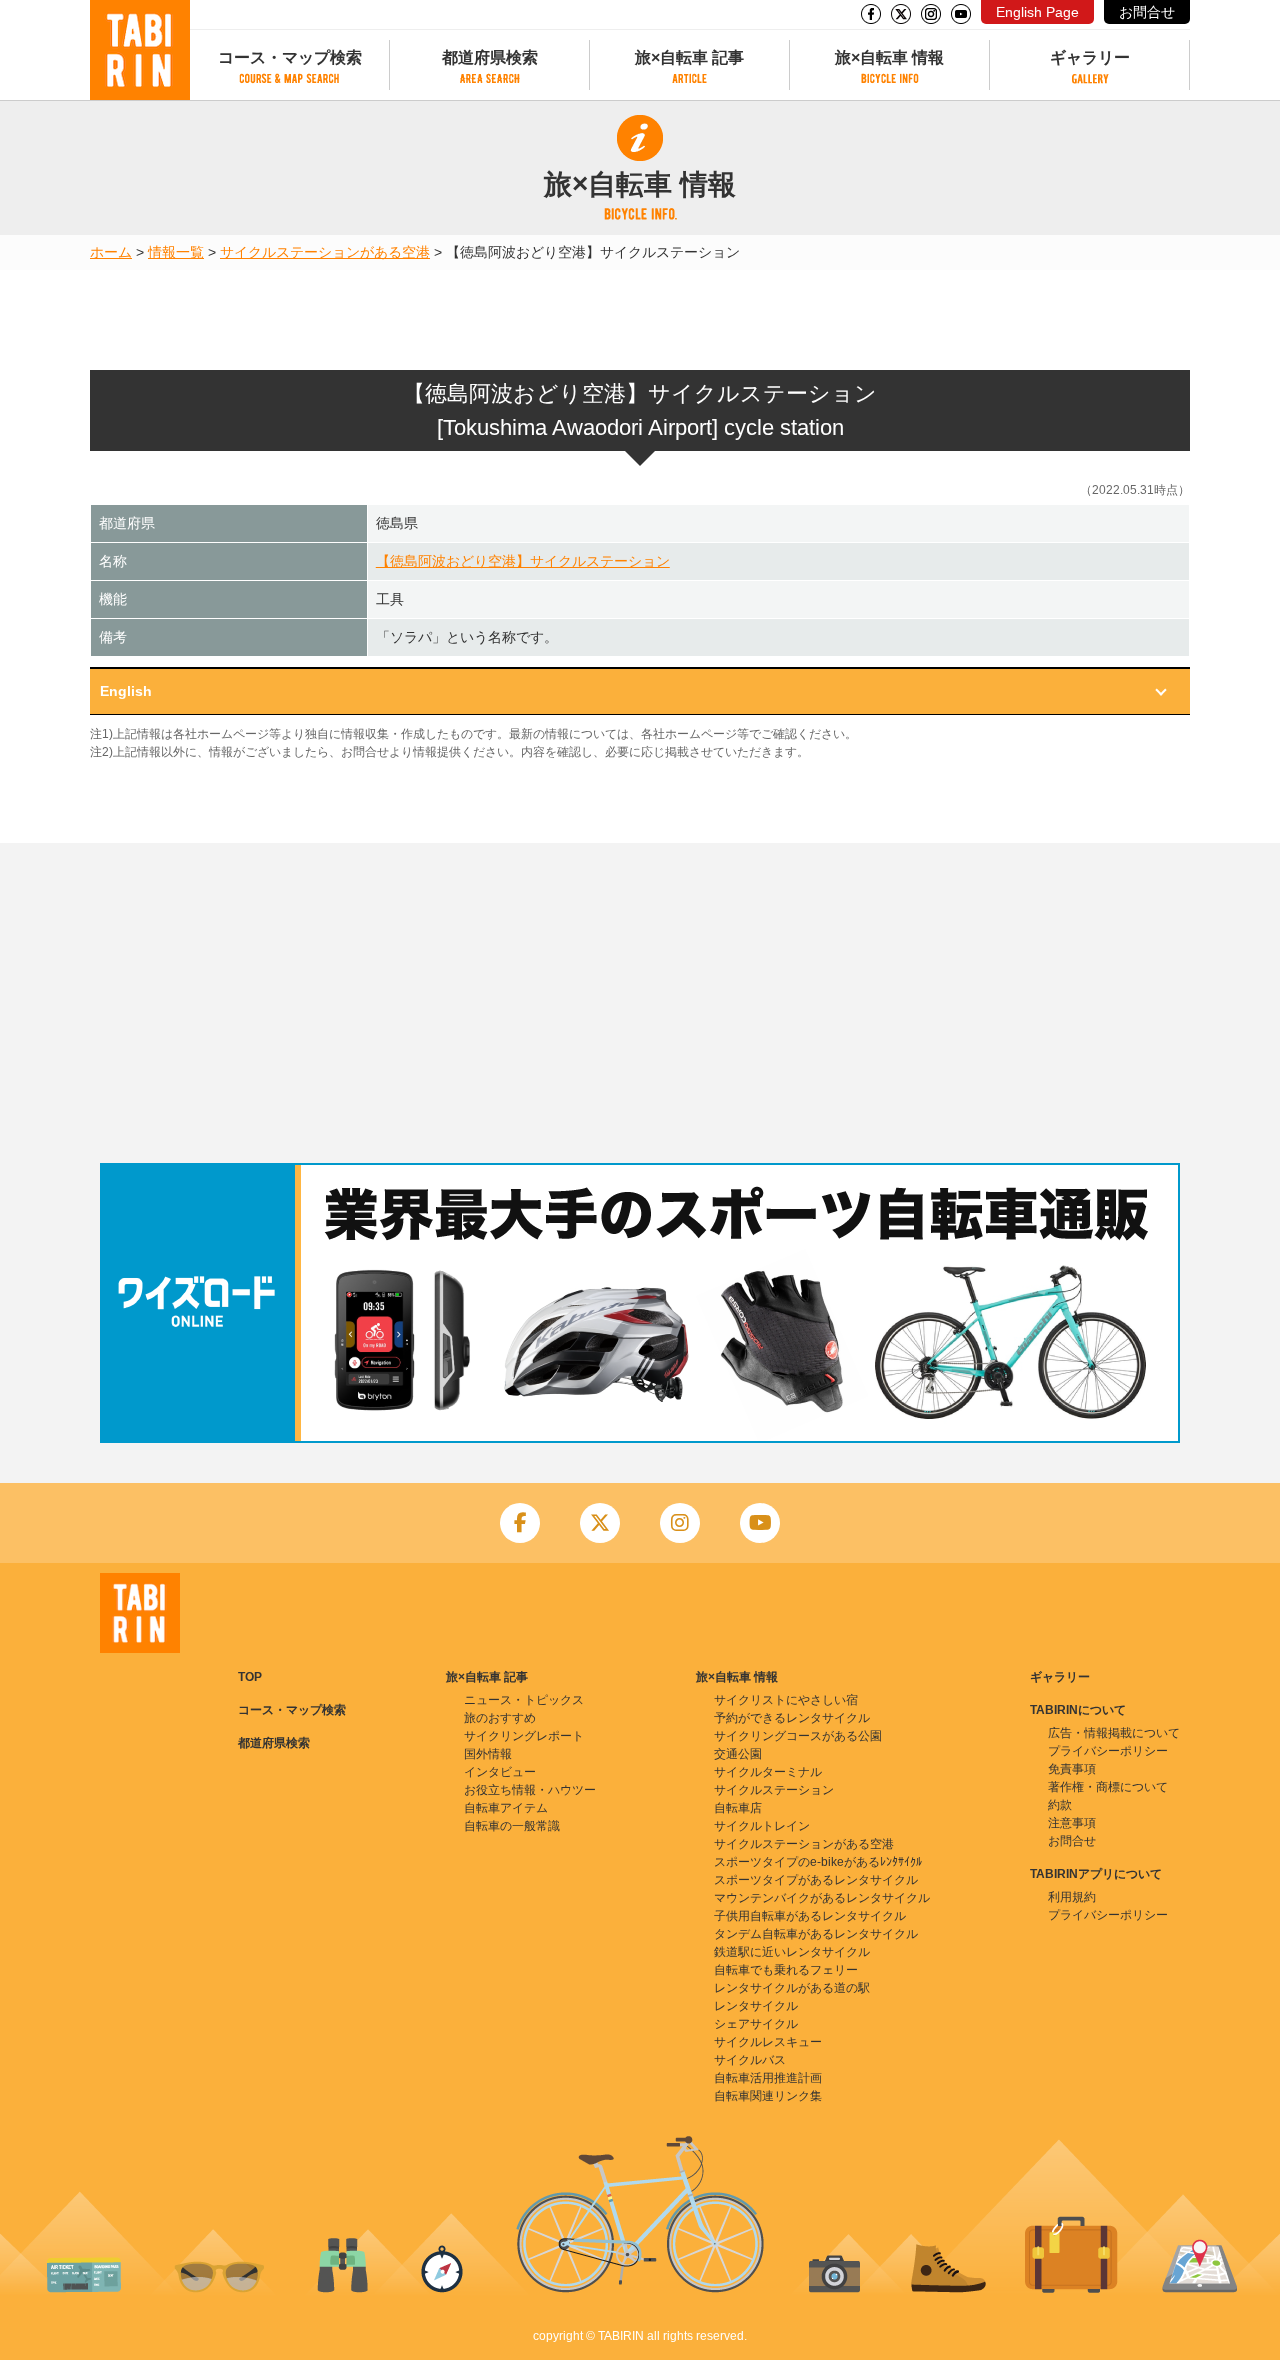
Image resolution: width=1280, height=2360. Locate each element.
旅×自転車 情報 (889, 57)
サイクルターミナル (768, 1772)
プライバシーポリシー (1108, 1751)
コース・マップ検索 (290, 57)
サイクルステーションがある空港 (325, 252)
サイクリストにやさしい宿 (786, 1700)
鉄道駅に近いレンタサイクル (792, 1952)
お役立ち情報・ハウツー (530, 1790)
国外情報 (488, 1754)
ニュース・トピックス (524, 1700)
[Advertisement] (640, 1003)
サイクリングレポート (524, 1736)
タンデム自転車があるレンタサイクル (816, 1934)
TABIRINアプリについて (1096, 1874)
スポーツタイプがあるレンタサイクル (816, 1880)
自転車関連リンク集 (768, 2096)
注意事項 (1072, 1823)
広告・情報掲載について (1114, 1733)
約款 (1060, 1805)
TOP (250, 1677)
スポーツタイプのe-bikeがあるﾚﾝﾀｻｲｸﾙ (818, 1862)
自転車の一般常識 (512, 1826)
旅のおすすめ (500, 1718)
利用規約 (1072, 1897)
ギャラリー (1090, 57)
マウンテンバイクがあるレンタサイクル (822, 1898)
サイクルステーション (774, 1790)
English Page (1037, 12)
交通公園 (738, 1754)
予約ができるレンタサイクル (792, 1718)
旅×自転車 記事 (689, 57)
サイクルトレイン (762, 1826)
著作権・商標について (1108, 1787)
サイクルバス (750, 2060)
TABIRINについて (1078, 1710)
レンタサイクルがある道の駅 (792, 1988)
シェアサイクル (756, 2024)
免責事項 (1072, 1769)
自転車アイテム (506, 1808)
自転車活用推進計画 (768, 2078)
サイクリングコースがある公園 (798, 1736)
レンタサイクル (756, 2006)
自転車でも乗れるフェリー (786, 1970)
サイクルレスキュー (768, 2042)
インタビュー (500, 1772)
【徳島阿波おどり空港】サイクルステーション (523, 561)
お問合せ (1147, 12)
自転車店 (738, 1808)
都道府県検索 (490, 57)
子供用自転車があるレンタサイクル (810, 1916)
